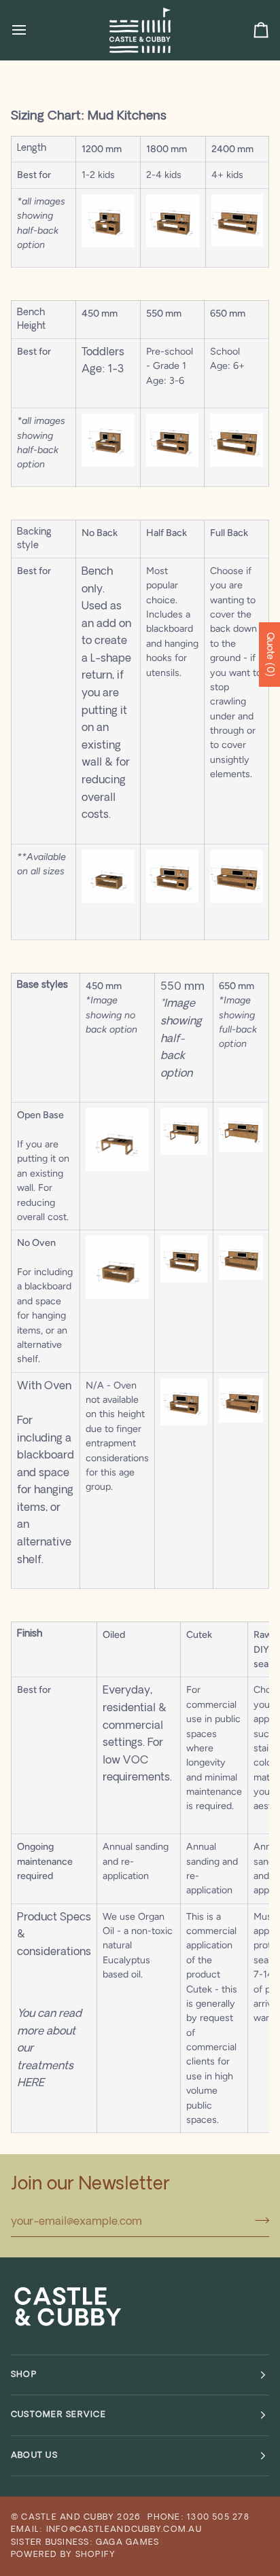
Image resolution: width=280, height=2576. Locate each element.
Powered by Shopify (63, 2555)
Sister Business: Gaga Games (85, 2543)
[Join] (258, 2221)
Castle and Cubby (68, 2518)
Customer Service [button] (58, 2415)
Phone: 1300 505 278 (198, 2518)
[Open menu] (31, 30)
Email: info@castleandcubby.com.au (106, 2530)
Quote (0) (269, 655)
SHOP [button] (24, 2375)
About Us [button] (34, 2456)
